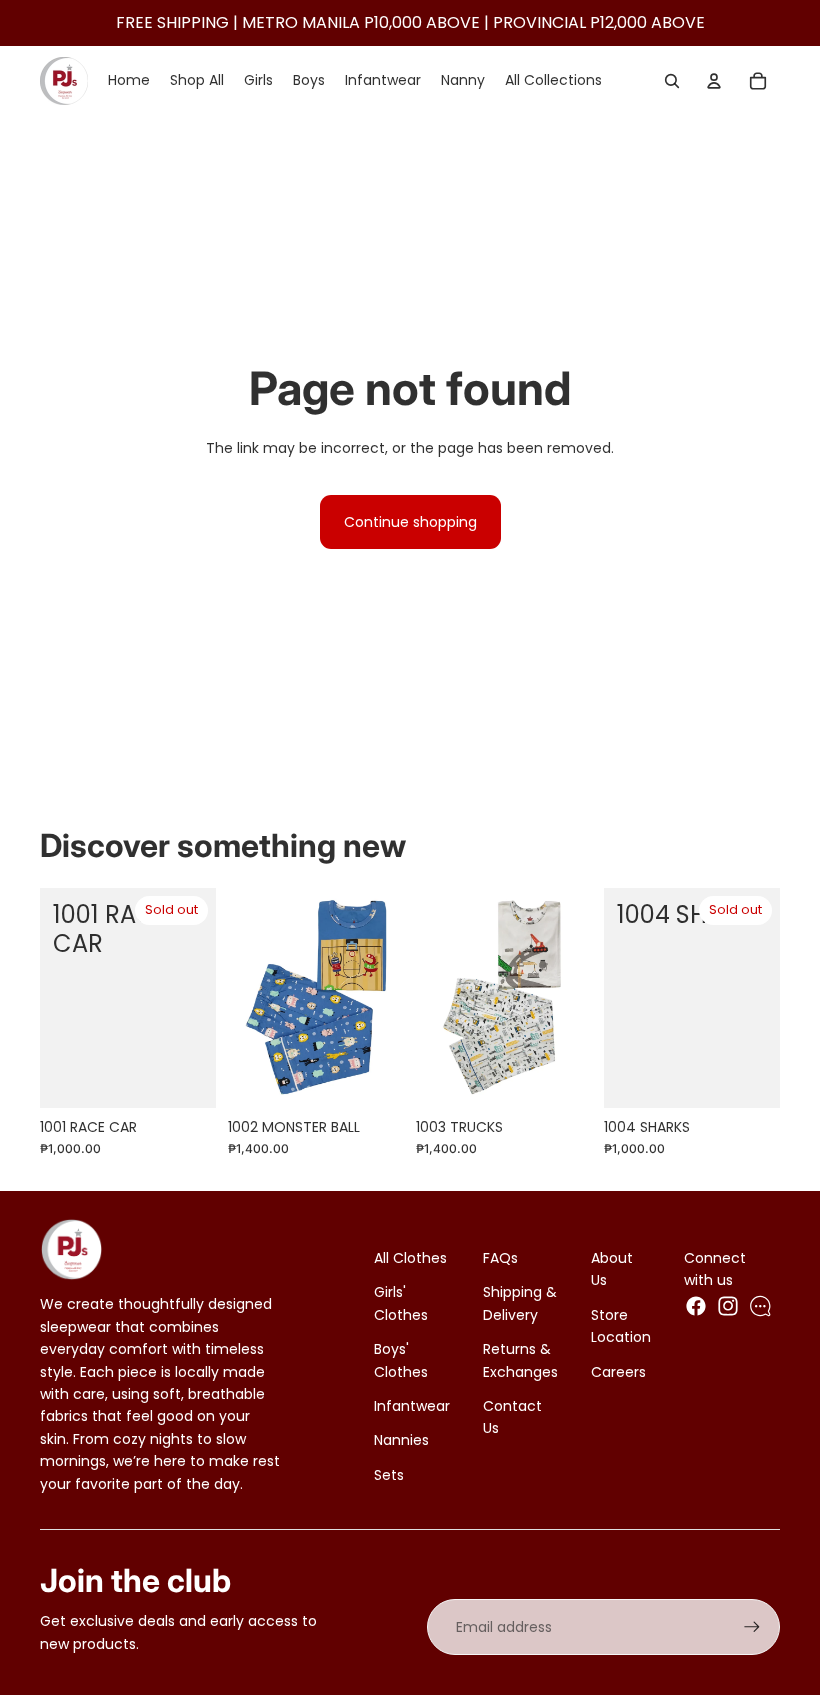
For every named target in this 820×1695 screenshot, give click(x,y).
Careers (618, 1372)
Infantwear (412, 1406)
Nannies (401, 1440)
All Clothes (410, 1258)
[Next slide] (388, 998)
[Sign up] (752, 1627)
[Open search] (672, 81)
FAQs (500, 1258)
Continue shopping (410, 522)
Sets (389, 1475)
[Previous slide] (243, 998)
